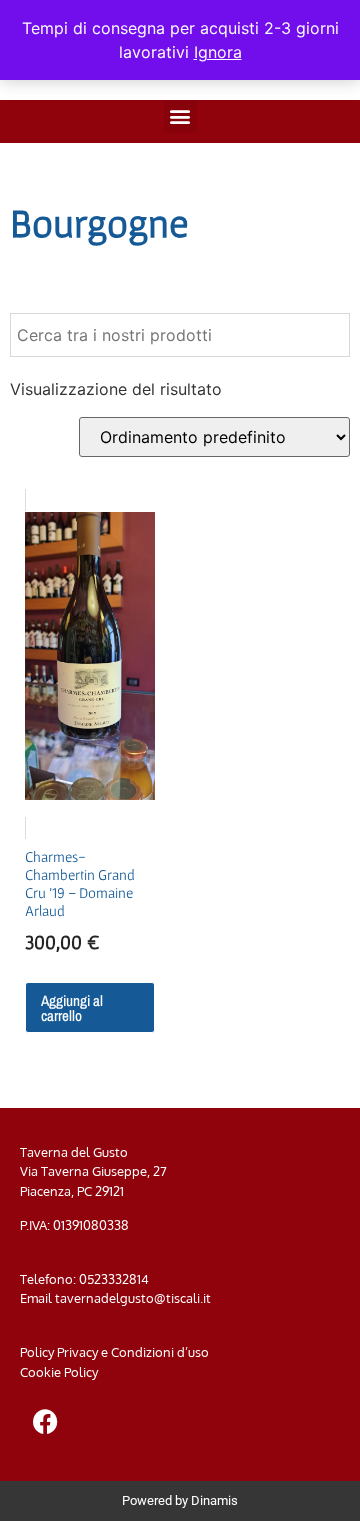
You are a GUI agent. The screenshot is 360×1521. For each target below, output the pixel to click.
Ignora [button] (218, 52)
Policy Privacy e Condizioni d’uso (114, 1352)
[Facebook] (45, 1421)
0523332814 (114, 1279)
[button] (180, 116)
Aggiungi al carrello (72, 1008)
